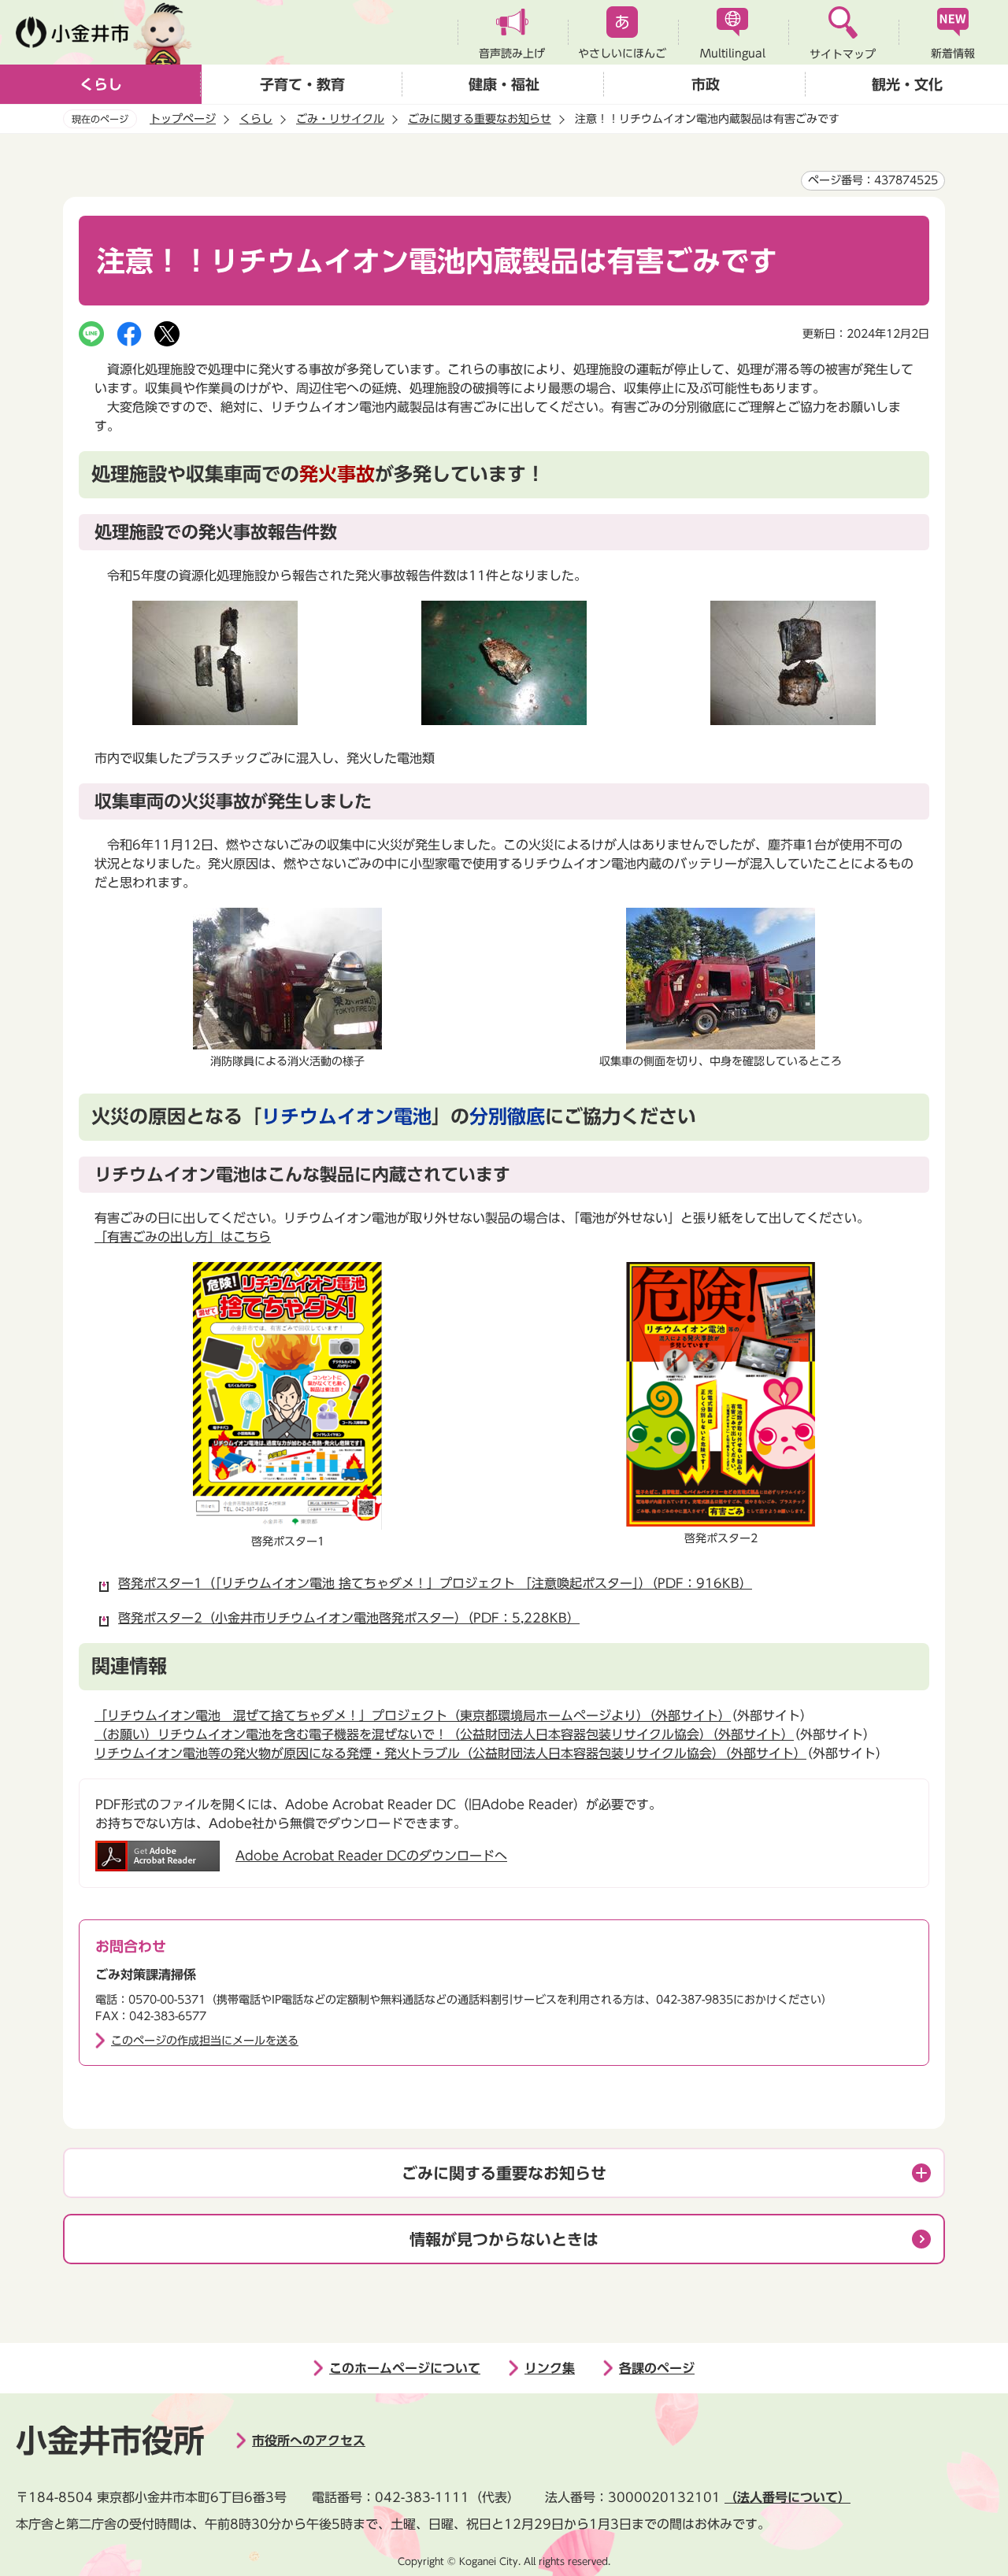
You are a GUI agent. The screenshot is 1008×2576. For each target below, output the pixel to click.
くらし (101, 84)
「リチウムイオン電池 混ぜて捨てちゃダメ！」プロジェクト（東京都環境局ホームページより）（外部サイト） (413, 1715)
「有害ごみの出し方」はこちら (183, 1237)
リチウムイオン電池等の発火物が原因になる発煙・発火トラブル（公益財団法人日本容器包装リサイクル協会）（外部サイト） (450, 1753)
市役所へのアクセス (309, 2441)
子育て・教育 (302, 84)
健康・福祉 (504, 84)
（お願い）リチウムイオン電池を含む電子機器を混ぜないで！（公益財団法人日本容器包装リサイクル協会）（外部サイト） (444, 1734)
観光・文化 (907, 84)
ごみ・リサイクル (340, 119)
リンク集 (550, 2368)
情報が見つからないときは (504, 2239)
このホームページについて (405, 2368)
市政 (706, 84)
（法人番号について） (787, 2497)
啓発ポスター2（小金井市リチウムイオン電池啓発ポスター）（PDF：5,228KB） (349, 1618)
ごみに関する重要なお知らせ (480, 119)
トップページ (183, 119)
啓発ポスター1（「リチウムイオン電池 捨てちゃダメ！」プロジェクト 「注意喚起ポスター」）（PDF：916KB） (435, 1583)
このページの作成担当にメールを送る (205, 2041)
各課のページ (657, 2368)
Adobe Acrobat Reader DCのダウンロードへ (371, 1856)
